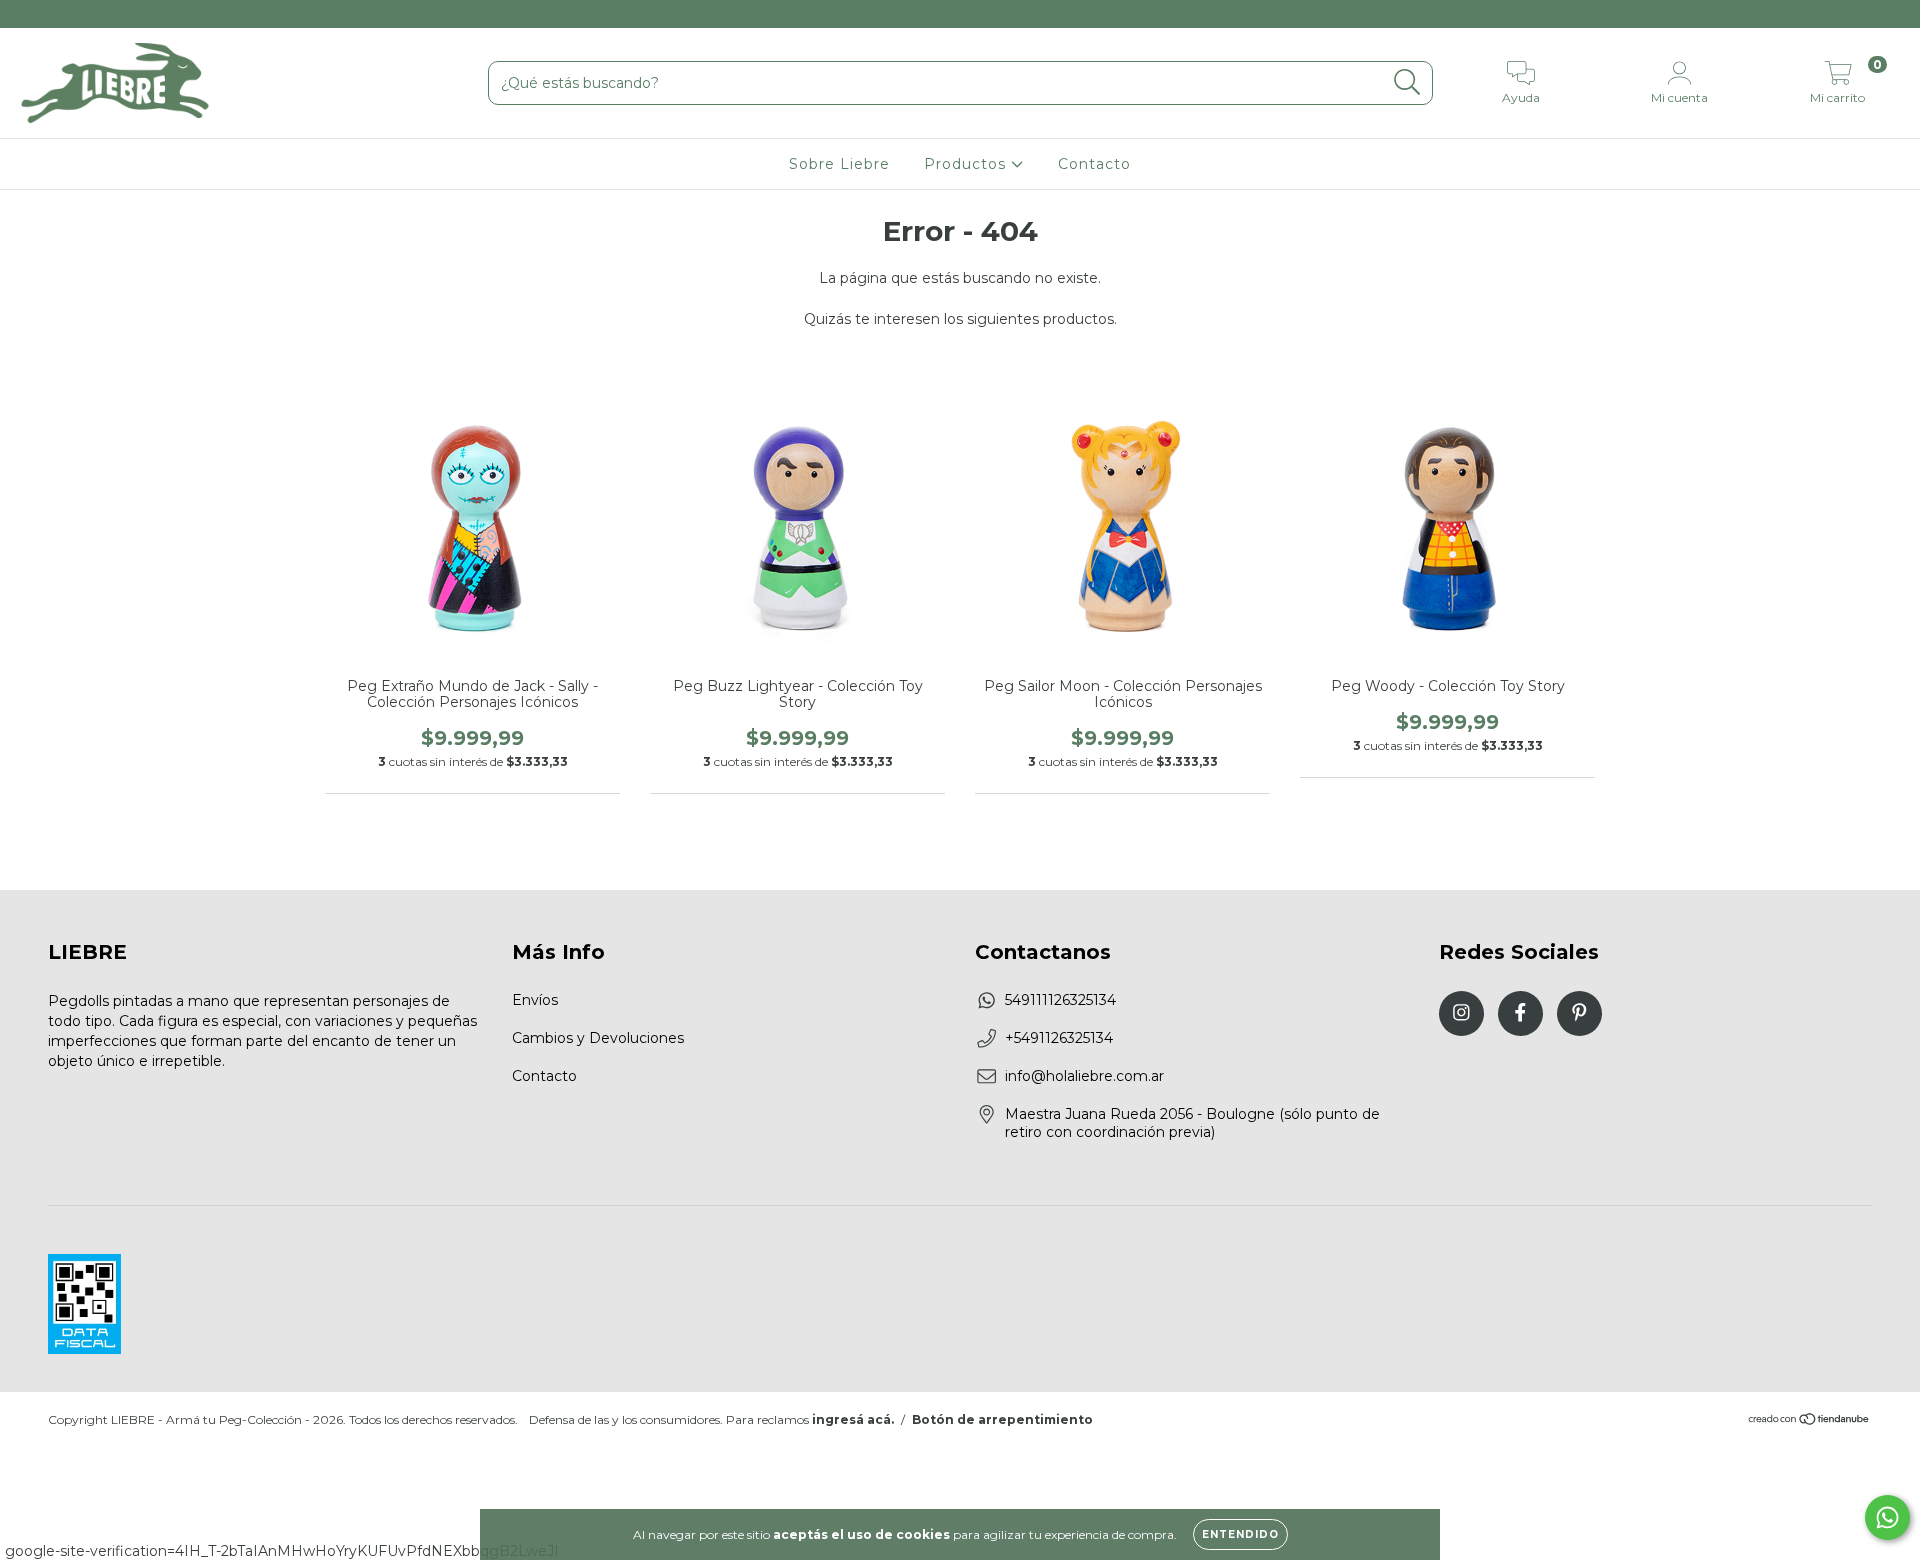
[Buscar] (1407, 82)
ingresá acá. (853, 1419)
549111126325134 (1060, 1000)
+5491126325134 (1059, 1038)
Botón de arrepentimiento (1002, 1419)
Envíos (535, 1000)
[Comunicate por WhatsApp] (1887, 1517)
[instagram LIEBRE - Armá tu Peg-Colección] (30, 14)
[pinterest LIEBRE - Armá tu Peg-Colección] (89, 14)
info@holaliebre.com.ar (1084, 1076)
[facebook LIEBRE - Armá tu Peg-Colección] (60, 14)
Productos (967, 164)
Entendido (1240, 1534)
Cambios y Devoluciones (598, 1038)
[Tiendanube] (1809, 1420)
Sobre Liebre (839, 164)
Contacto (1094, 164)
